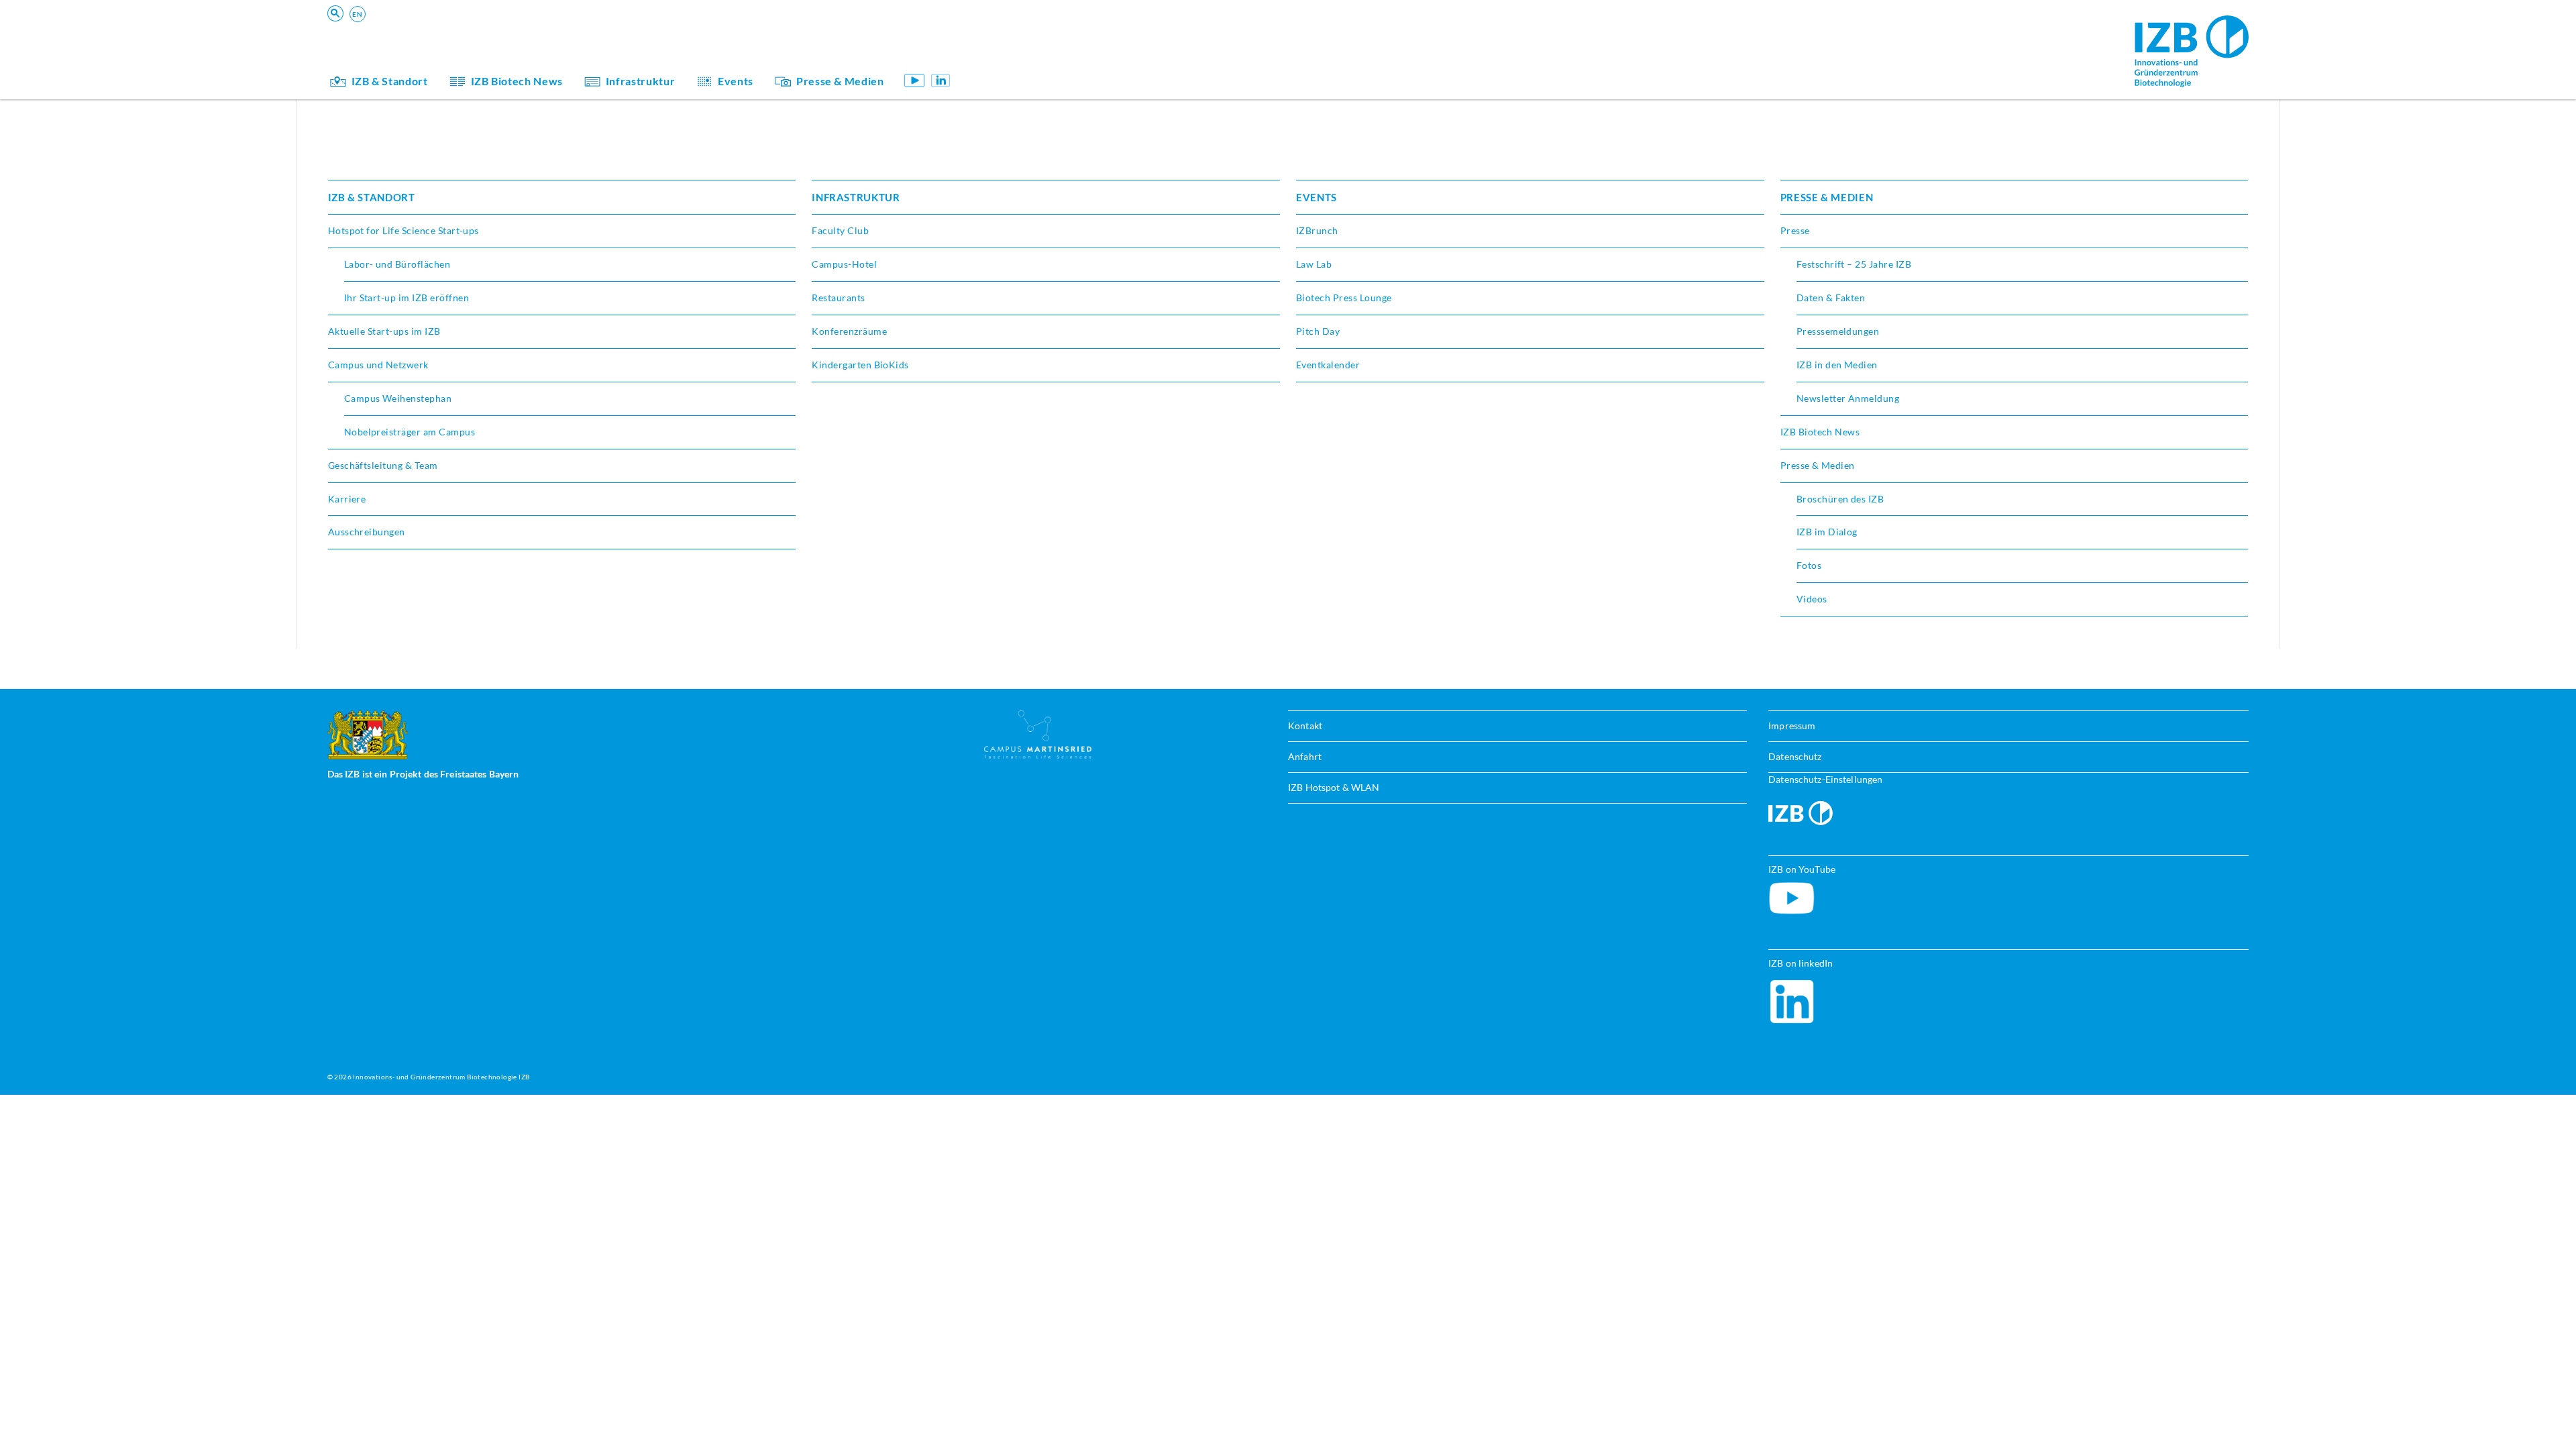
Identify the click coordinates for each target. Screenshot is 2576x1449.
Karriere (347, 499)
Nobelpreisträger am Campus (410, 432)
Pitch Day (1318, 331)
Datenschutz (1795, 756)
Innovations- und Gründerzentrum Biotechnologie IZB (441, 1077)
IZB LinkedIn (941, 80)
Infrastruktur (640, 81)
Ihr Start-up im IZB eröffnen (407, 298)
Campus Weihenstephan (398, 398)
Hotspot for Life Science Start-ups (404, 230)
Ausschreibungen (367, 532)
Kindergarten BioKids (1029, 37)
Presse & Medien (840, 81)
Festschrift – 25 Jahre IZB (1854, 264)
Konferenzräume (849, 331)
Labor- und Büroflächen (397, 264)
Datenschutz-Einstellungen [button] (1825, 779)
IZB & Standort (390, 81)
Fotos (1809, 565)
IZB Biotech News (517, 81)
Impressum (1792, 726)
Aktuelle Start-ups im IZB (384, 331)
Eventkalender (1328, 365)
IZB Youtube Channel (915, 80)
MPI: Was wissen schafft (1035, 37)
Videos (1812, 599)
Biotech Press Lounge (1344, 298)
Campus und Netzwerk (378, 365)
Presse (1795, 230)
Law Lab (1314, 264)
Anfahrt (1305, 756)
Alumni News (1010, 56)
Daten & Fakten (1831, 298)
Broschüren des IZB (1840, 499)
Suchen (536, 31)
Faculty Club (840, 230)
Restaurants (838, 298)
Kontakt (1305, 726)
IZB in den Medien (1837, 365)
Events (736, 81)
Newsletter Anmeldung (1848, 398)
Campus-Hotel (844, 264)
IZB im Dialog (1010, 56)
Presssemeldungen (1838, 331)
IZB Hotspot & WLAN (1334, 787)
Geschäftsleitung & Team (1036, 56)
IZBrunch (1317, 230)
